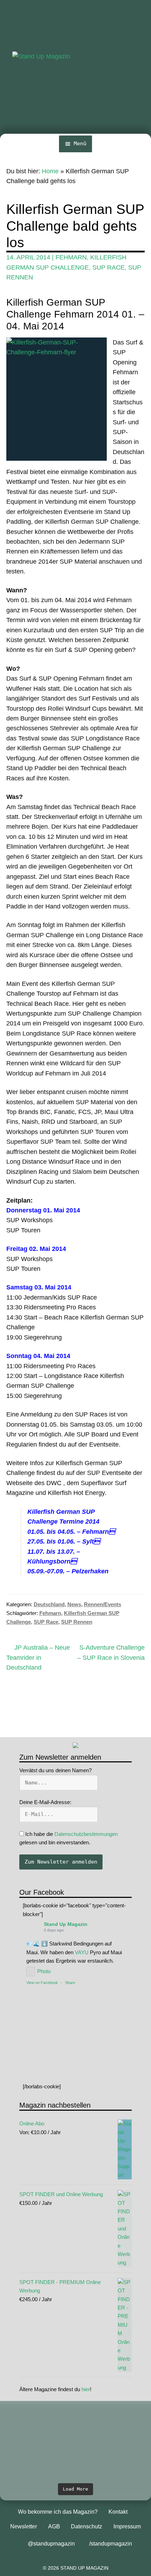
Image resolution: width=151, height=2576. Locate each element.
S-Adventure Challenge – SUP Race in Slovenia (111, 1652)
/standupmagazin (111, 2544)
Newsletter (24, 2526)
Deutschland (49, 1604)
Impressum (127, 2526)
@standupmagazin (51, 2544)
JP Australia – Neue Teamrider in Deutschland (38, 1657)
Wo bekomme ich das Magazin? (58, 2512)
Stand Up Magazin (66, 1924)
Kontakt (118, 2512)
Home (50, 171)
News (74, 1604)
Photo (44, 1971)
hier (86, 2389)
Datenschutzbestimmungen (86, 1834)
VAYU (82, 1952)
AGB (54, 2526)
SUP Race (109, 267)
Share (70, 1983)
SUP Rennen (77, 1622)
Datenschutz (87, 2526)
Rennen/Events (103, 1604)
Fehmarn (71, 257)
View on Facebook (42, 1983)
